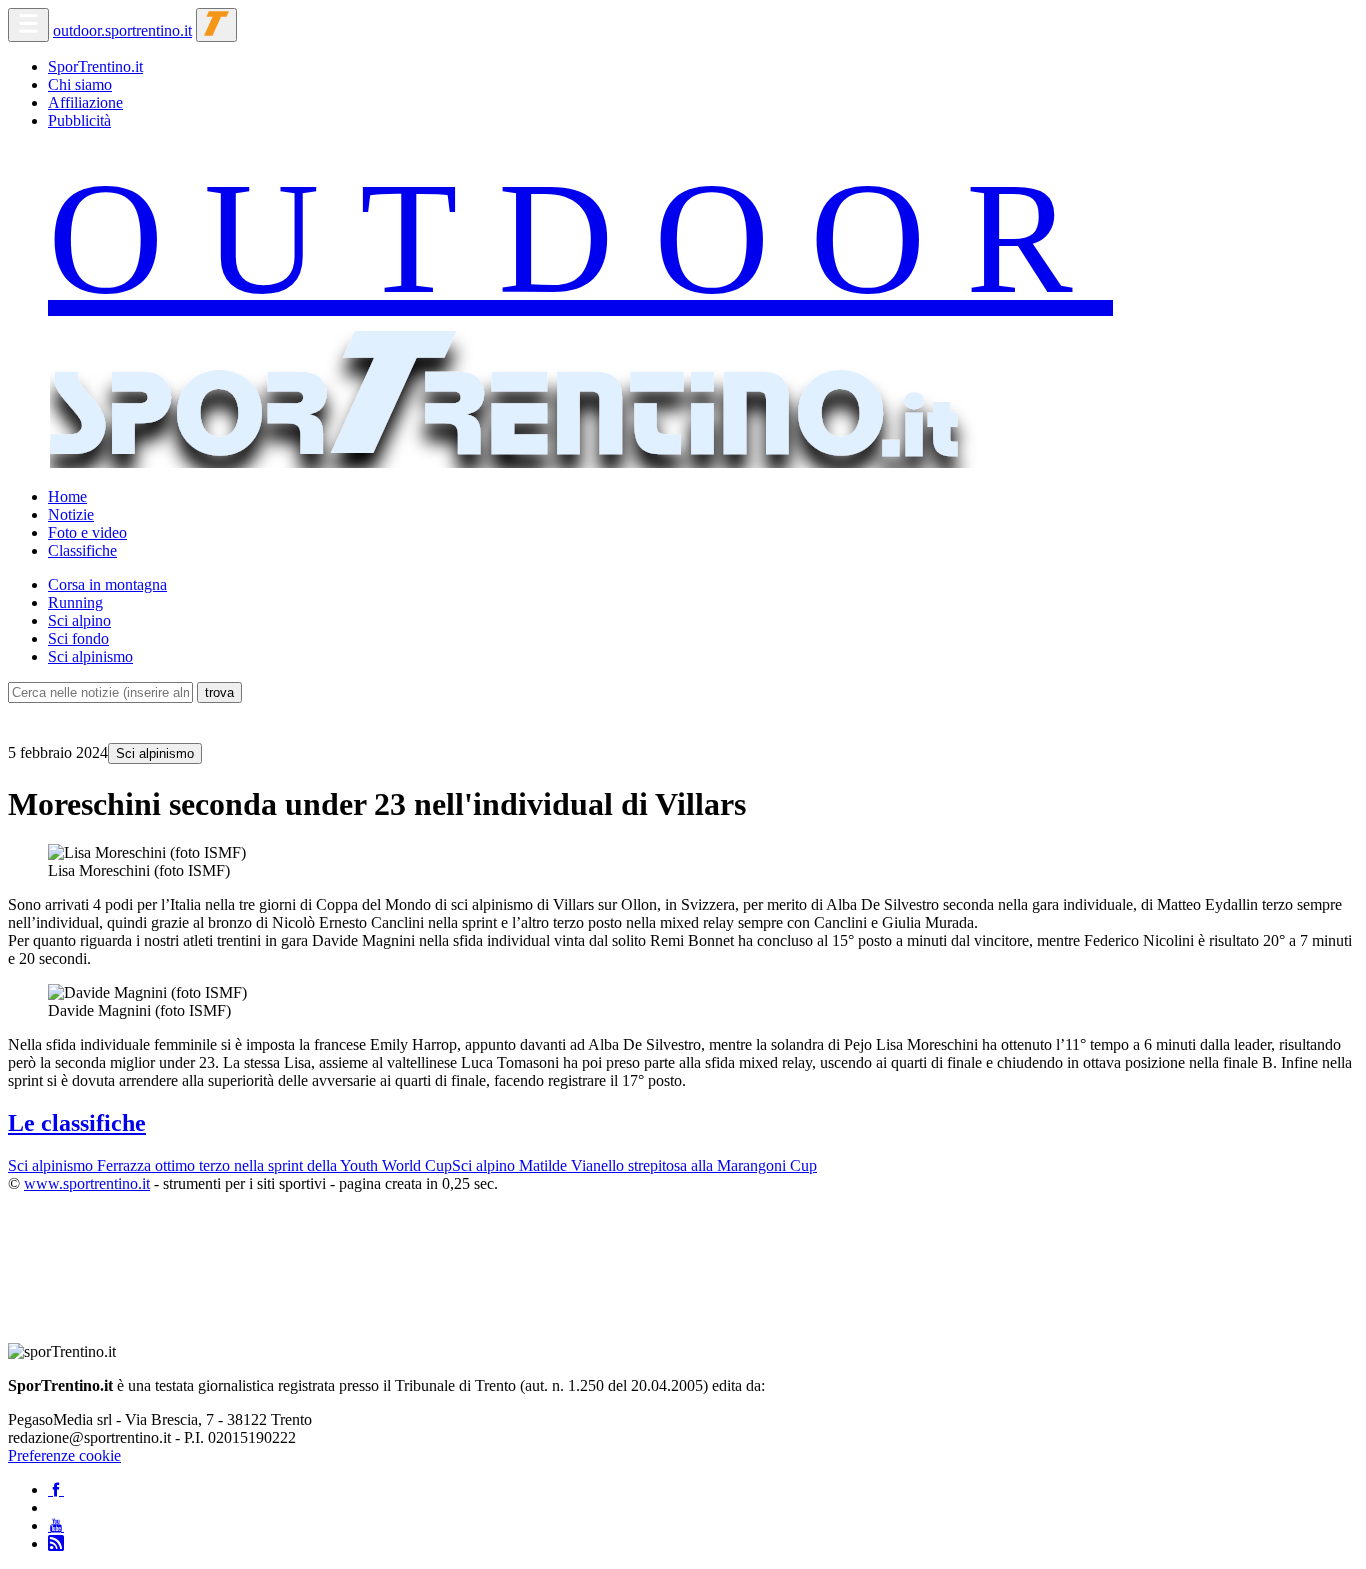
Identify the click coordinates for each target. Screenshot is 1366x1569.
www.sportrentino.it (87, 1183)
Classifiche (82, 550)
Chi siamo (80, 84)
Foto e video (87, 532)
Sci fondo (78, 638)
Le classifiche (77, 1123)
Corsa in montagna (107, 584)
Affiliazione (85, 102)
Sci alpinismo (90, 656)
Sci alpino (79, 620)
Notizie (71, 514)
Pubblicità (79, 120)
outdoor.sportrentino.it (122, 30)
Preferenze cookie (64, 1455)
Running (75, 602)
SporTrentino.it (95, 66)
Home (67, 496)
